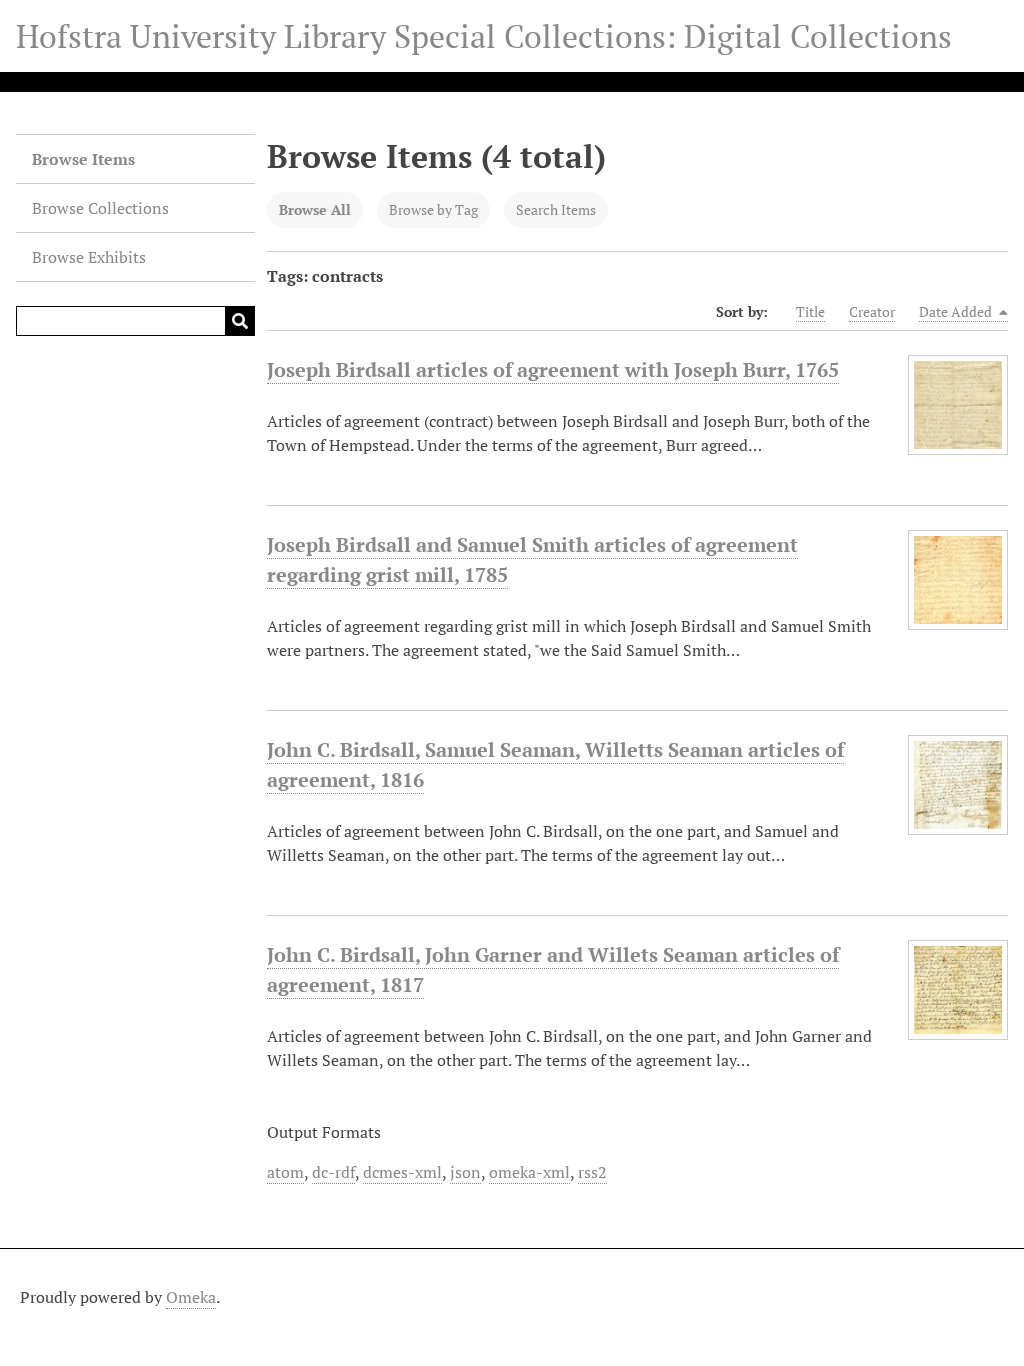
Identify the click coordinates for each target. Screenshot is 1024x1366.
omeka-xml (529, 1172)
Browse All (315, 209)
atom (285, 1172)
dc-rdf (333, 1172)
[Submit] (240, 321)
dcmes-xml (402, 1172)
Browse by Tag (433, 209)
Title (810, 311)
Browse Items (83, 159)
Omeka (191, 1297)
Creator (872, 311)
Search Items (556, 209)
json (465, 1172)
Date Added (957, 311)
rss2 (592, 1172)
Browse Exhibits (89, 257)
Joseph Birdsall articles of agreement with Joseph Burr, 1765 (553, 369)
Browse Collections (100, 208)
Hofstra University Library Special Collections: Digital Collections (484, 36)
